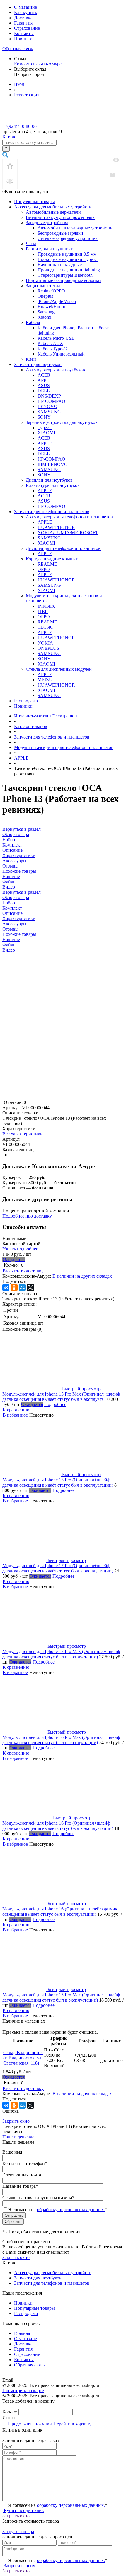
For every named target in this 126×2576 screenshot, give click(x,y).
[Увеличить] (36, 1097)
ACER (44, 375)
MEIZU (45, 680)
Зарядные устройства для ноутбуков (62, 422)
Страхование (27, 28)
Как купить (25, 12)
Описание (12, 913)
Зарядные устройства (47, 223)
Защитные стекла (43, 286)
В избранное (15, 1415)
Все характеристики (23, 1134)
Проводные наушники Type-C (68, 259)
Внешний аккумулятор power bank (60, 217)
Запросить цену (19, 2566)
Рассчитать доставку (23, 1271)
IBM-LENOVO (53, 464)
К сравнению (16, 1410)
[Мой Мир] (22, 1288)
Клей (31, 359)
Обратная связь (18, 49)
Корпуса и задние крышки (52, 559)
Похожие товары (19, 934)
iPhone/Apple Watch (57, 301)
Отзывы (10, 929)
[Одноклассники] (14, 1288)
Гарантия (23, 23)
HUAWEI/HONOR (56, 527)
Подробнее (55, 1404)
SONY (44, 417)
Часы (31, 244)
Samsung (46, 312)
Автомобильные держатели (53, 212)
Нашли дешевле (18, 2137)
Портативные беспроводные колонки (63, 280)
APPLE (45, 380)
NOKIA (45, 643)
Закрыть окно (16, 2121)
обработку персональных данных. (71, 2210)
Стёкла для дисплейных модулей (59, 669)
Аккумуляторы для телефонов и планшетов (69, 517)
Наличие (11, 939)
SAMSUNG (49, 412)
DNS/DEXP (49, 396)
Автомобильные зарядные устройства (75, 228)
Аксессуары (14, 924)
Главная (22, 2333)
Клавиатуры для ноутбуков (53, 485)
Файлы (9, 945)
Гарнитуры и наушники (50, 249)
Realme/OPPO (51, 291)
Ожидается (14, 1259)
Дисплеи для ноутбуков (49, 480)
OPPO (44, 569)
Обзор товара (16, 897)
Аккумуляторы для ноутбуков (55, 370)
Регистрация (27, 95)
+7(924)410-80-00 (19, 126)
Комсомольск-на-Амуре (38, 64)
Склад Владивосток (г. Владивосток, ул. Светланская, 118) (23, 2058)
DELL (44, 391)
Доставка (23, 18)
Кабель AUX (50, 343)
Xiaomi (44, 317)
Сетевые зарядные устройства (68, 238)
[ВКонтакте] (6, 1288)
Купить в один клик (23, 2510)
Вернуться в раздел (22, 892)
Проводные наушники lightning (69, 270)
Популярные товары (34, 202)
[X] (30, 1288)
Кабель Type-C (52, 349)
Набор (9, 903)
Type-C (45, 427)
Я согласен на (58, 2210)
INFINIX (46, 606)
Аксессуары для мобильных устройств (53, 207)
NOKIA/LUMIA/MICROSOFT (68, 533)
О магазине (25, 7)
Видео (9, 950)
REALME (47, 564)
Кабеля (33, 322)
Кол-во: (12, 1265)
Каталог (10, 137)
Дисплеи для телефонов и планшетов (63, 548)
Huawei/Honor (51, 307)
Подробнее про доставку (27, 1216)
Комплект (12, 908)
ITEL (43, 611)
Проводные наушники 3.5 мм (67, 254)
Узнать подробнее (20, 1249)
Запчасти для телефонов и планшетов (52, 512)
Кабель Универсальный (61, 354)
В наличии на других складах (82, 1276)
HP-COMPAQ (51, 401)
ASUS (44, 385)
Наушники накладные (60, 265)
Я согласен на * (58, 2505)
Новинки (23, 39)
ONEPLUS (48, 648)
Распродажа (26, 701)
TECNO (46, 627)
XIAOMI (46, 433)
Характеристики (19, 918)
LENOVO (47, 406)
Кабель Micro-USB (56, 338)
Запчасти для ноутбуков (38, 364)
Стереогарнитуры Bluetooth (65, 275)
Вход (19, 84)
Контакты (24, 33)
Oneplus (45, 296)
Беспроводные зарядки (60, 233)
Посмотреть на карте (23, 2390)
